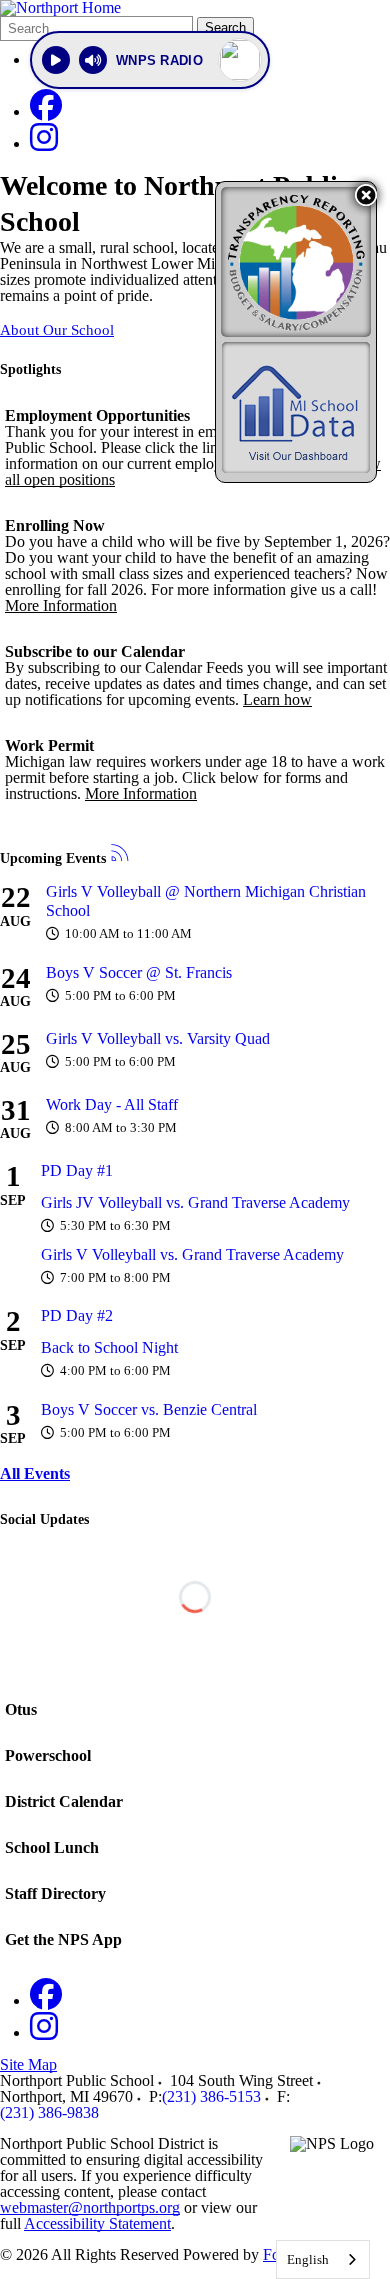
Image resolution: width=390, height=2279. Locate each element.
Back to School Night (109, 1347)
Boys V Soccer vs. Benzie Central (149, 1409)
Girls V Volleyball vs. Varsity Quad (158, 1038)
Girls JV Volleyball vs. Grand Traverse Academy (195, 1202)
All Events (35, 1473)
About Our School (57, 330)
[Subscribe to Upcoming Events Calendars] (120, 854)
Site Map (28, 2064)
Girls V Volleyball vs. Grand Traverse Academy (192, 1254)
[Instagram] (44, 143)
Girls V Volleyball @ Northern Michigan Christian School (206, 901)
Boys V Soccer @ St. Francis (139, 972)
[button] (366, 195)
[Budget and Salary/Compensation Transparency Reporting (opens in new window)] (296, 262)
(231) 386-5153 (211, 2096)
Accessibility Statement (97, 2223)
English (308, 2259)
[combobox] (323, 2259)
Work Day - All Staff (112, 1104)
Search (225, 27)
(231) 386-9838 (49, 2112)
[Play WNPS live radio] (56, 60)
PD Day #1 (77, 1170)
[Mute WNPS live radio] (93, 60)
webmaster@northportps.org (90, 2207)
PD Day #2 (77, 1315)
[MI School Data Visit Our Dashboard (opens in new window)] (296, 407)
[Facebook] (46, 111)
